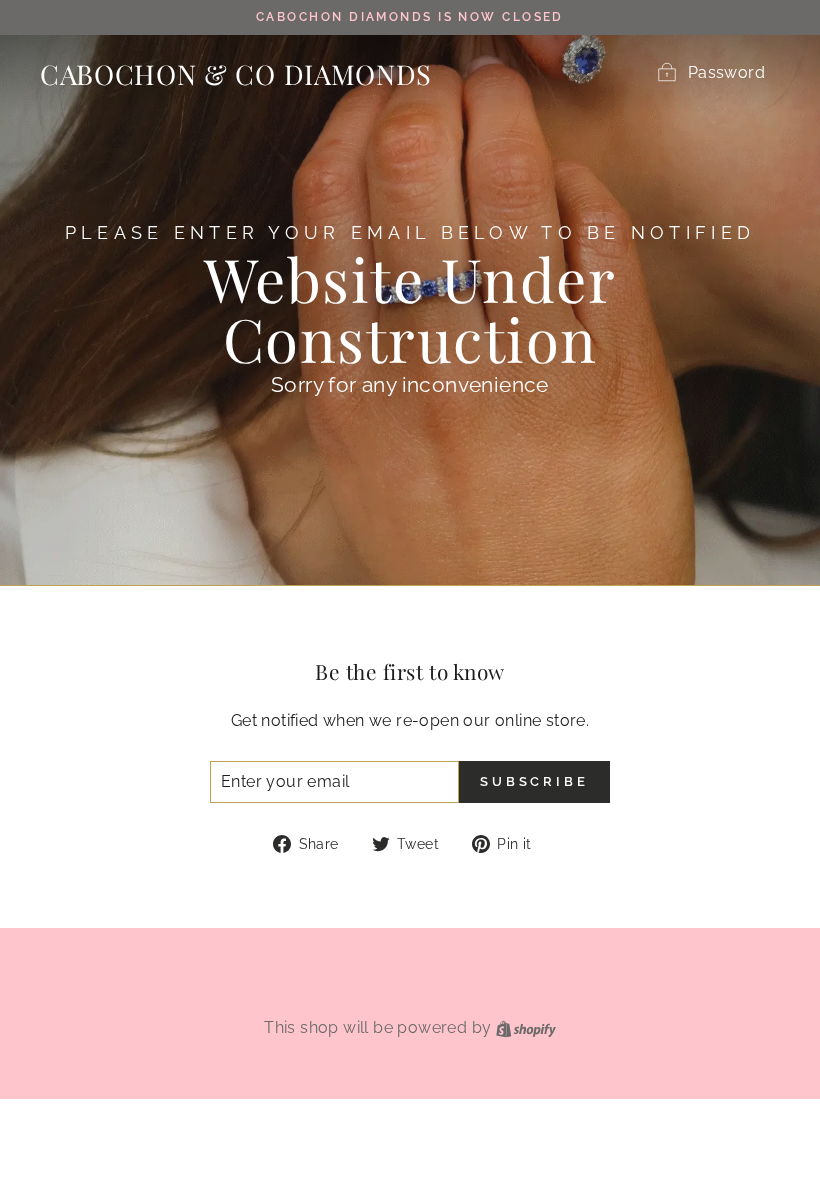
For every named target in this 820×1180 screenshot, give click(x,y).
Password (726, 72)
